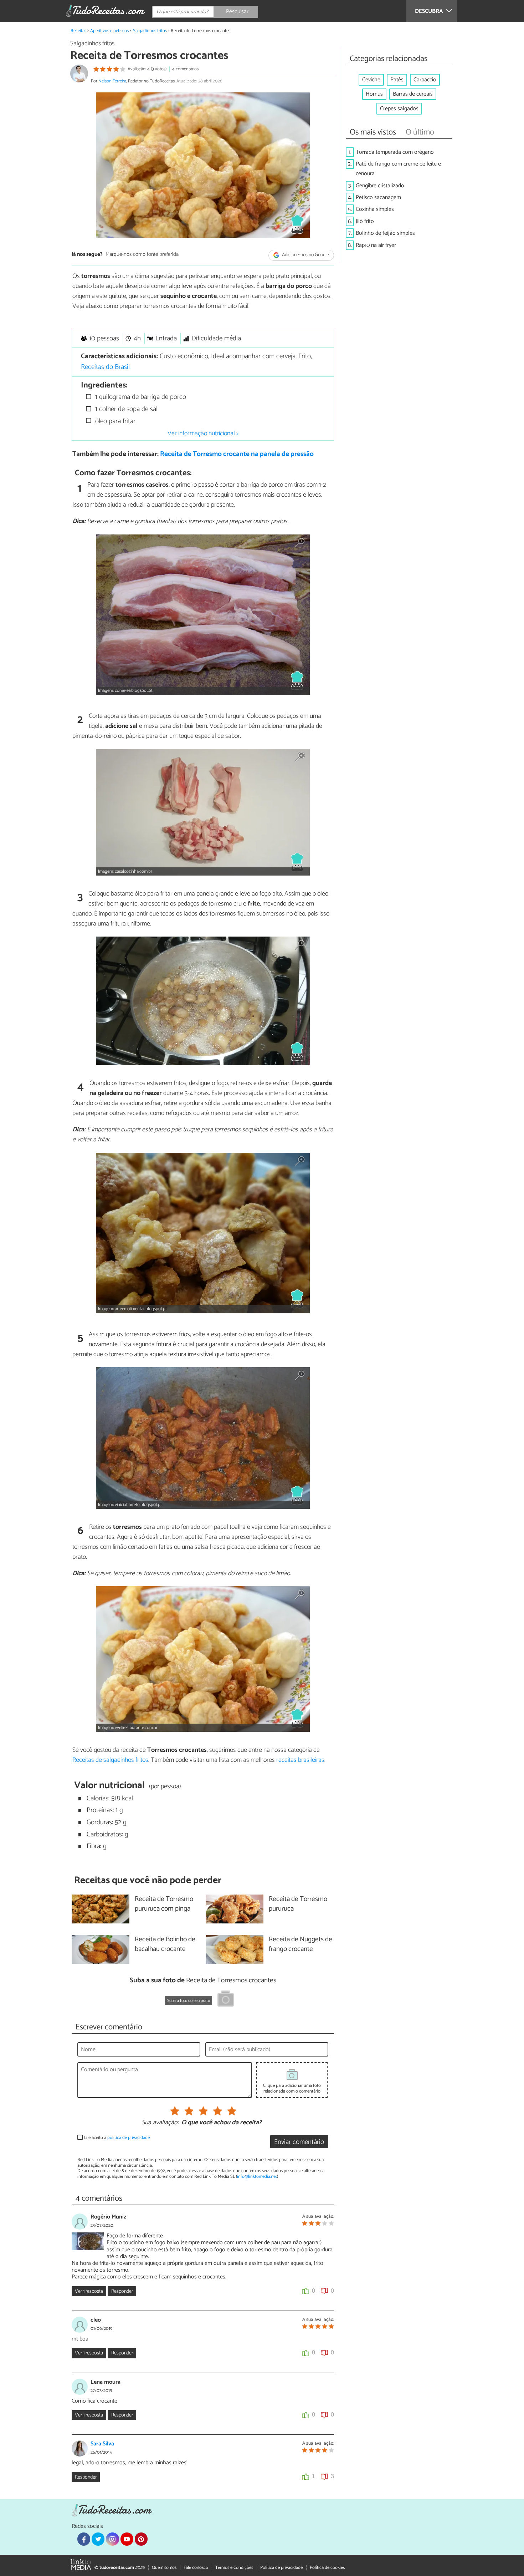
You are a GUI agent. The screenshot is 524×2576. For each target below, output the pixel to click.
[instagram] (112, 2539)
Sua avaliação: (160, 2123)
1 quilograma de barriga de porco (140, 397)
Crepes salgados (399, 109)
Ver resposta (89, 2291)
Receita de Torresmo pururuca (298, 1904)
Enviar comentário (299, 2142)
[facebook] (84, 2539)
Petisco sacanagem (378, 197)
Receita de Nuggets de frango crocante (300, 1944)
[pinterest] (141, 2539)
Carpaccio (425, 80)
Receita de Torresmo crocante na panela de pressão (237, 454)
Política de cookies (327, 2568)
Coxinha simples (375, 209)
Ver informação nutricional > (203, 433)
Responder (122, 2291)
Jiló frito (365, 221)
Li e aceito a (117, 2138)
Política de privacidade (281, 2568)
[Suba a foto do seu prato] (226, 2000)
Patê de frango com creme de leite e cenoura (398, 169)
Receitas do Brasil (105, 367)
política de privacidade (129, 2138)
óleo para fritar (114, 421)
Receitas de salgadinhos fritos (110, 1760)
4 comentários (185, 69)
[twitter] (98, 2539)
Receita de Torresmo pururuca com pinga (164, 1904)
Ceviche (371, 80)
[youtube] (127, 2539)
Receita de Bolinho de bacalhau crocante (165, 1944)
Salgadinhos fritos (150, 31)
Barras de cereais (413, 94)
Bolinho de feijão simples (385, 233)
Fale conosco (196, 2568)
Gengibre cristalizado (380, 186)
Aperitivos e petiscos (109, 31)
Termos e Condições (234, 2568)
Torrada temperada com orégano (395, 152)
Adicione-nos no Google (305, 255)
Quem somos (164, 2568)
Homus (374, 94)
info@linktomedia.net (257, 2177)
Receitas (78, 31)
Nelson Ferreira (112, 81)
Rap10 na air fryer (376, 245)
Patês (397, 80)
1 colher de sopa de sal (125, 409)
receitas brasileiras (300, 1760)
